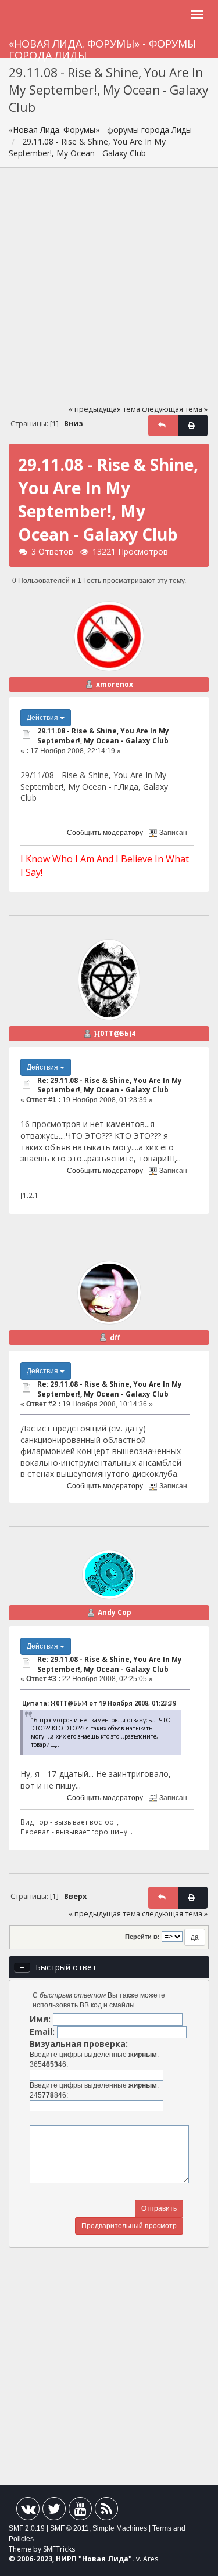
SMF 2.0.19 (27, 2528)
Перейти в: (142, 1937)
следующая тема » (175, 409)
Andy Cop (115, 1612)
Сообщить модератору (105, 833)
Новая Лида (105, 2559)
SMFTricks (59, 2549)
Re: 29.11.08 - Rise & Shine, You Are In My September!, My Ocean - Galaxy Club (110, 1085)
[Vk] (28, 2511)
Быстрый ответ (66, 1967)
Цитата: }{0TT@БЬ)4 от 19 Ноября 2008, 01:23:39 (99, 1703)
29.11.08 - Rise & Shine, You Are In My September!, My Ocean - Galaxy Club (103, 736)
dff (115, 1338)
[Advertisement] (109, 291)
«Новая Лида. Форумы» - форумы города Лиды (102, 47)
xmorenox (115, 684)
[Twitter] (54, 2511)
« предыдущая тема (104, 409)
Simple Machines (120, 2528)
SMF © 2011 (69, 2528)
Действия (43, 718)
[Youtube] (80, 2511)
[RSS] (106, 2511)
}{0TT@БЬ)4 (115, 1033)
